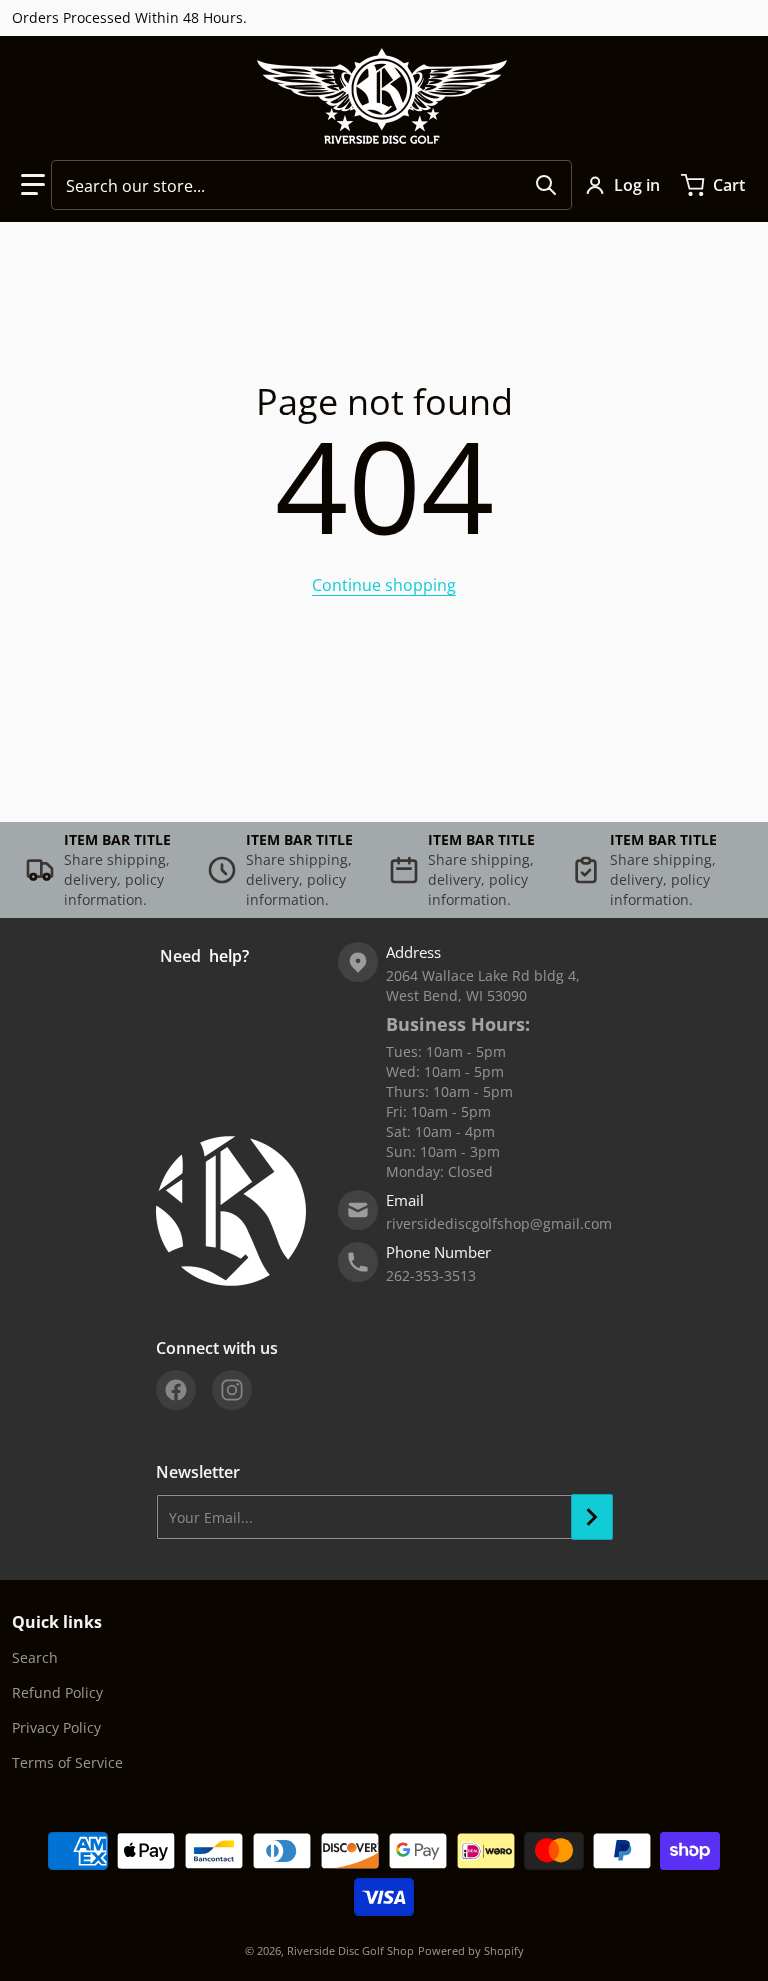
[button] (33, 185)
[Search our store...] (546, 185)
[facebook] (176, 1390)
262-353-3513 (431, 1275)
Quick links (57, 1622)
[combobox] (311, 185)
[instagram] (232, 1390)
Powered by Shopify (471, 1950)
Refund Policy (57, 1692)
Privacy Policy (56, 1727)
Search (35, 1657)
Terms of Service (67, 1762)
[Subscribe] (592, 1517)
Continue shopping (384, 585)
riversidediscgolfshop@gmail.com (499, 1223)
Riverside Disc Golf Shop (350, 1950)
